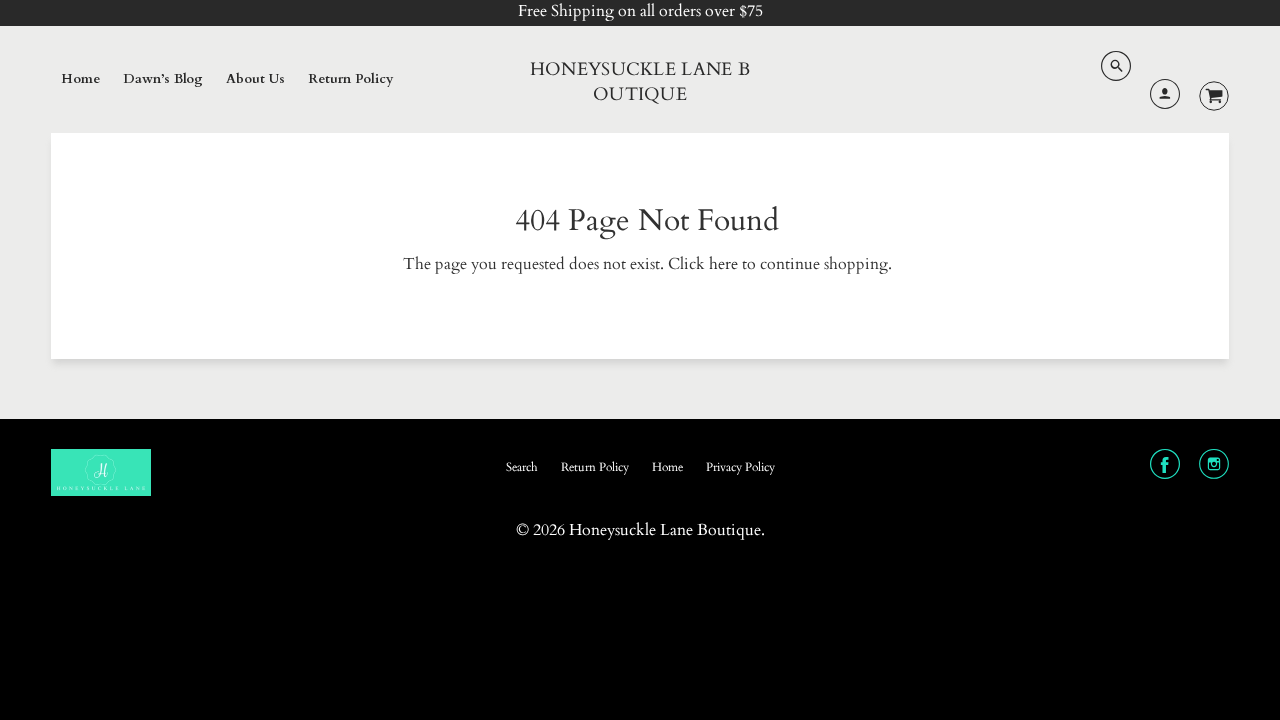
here (723, 264)
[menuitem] (80, 80)
